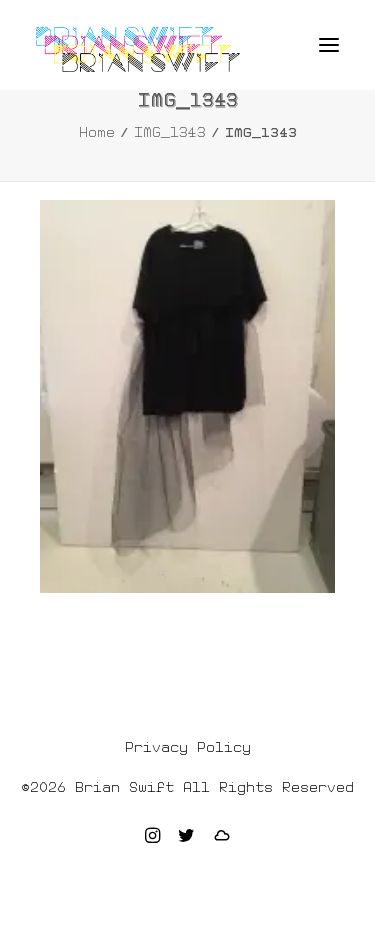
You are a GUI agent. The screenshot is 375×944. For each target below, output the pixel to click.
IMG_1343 (170, 132)
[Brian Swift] (138, 49)
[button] (329, 45)
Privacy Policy (188, 747)
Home (97, 132)
